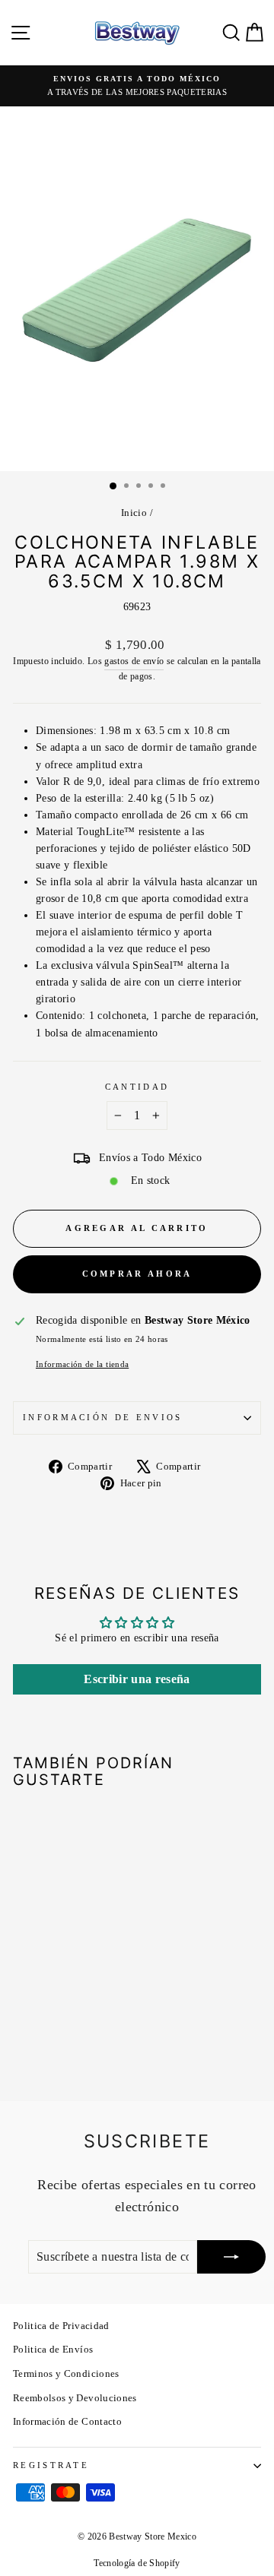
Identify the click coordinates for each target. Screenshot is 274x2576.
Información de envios (103, 1417)
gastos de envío (134, 661)
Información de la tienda (82, 1364)
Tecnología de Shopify (137, 2563)
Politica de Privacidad (61, 2326)
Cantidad (137, 1087)
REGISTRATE (51, 2465)
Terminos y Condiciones (66, 2374)
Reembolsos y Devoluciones (75, 2398)
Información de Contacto (67, 2422)
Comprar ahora (137, 1274)
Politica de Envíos (53, 2350)
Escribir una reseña (137, 1679)
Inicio (134, 513)
